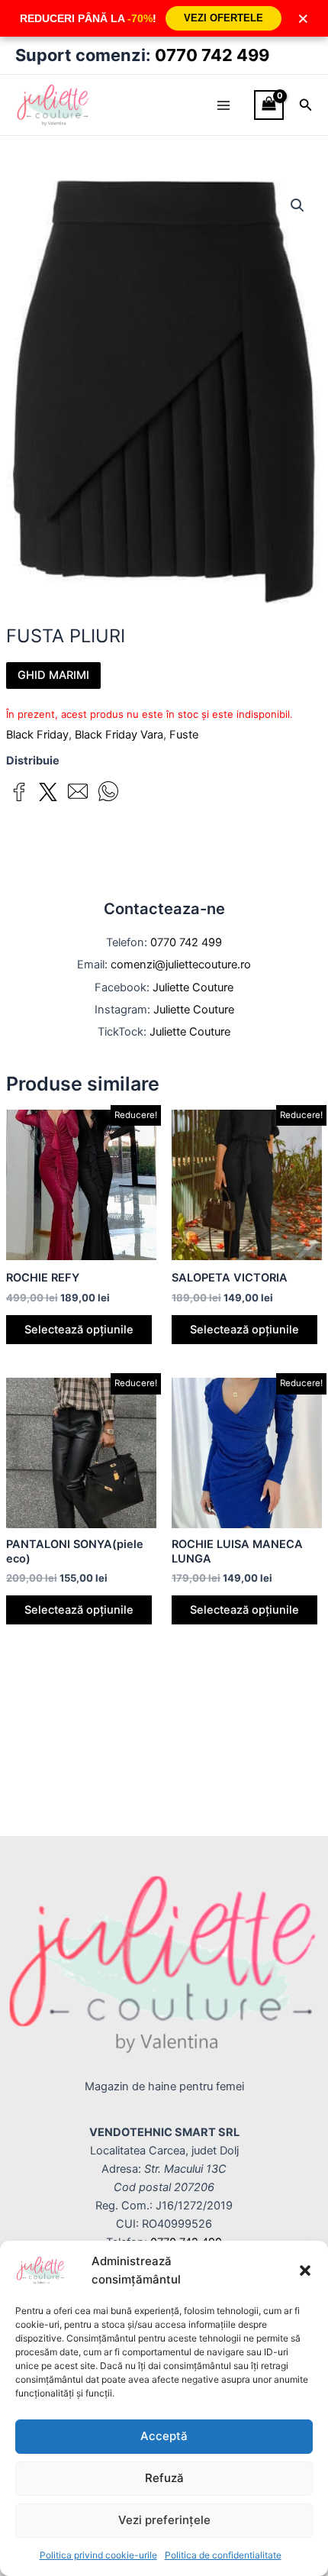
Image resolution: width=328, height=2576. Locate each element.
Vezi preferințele (164, 2520)
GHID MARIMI (53, 675)
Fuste (184, 735)
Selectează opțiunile (79, 1330)
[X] (48, 795)
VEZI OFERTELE (223, 18)
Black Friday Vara (119, 735)
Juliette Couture (193, 987)
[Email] (78, 794)
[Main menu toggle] (223, 105)
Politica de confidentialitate (223, 2555)
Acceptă (164, 2436)
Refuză (164, 2478)
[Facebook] (19, 795)
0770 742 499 (212, 55)
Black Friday (37, 735)
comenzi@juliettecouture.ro (181, 965)
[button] (305, 2271)
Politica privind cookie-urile (98, 2555)
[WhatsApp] (108, 794)
